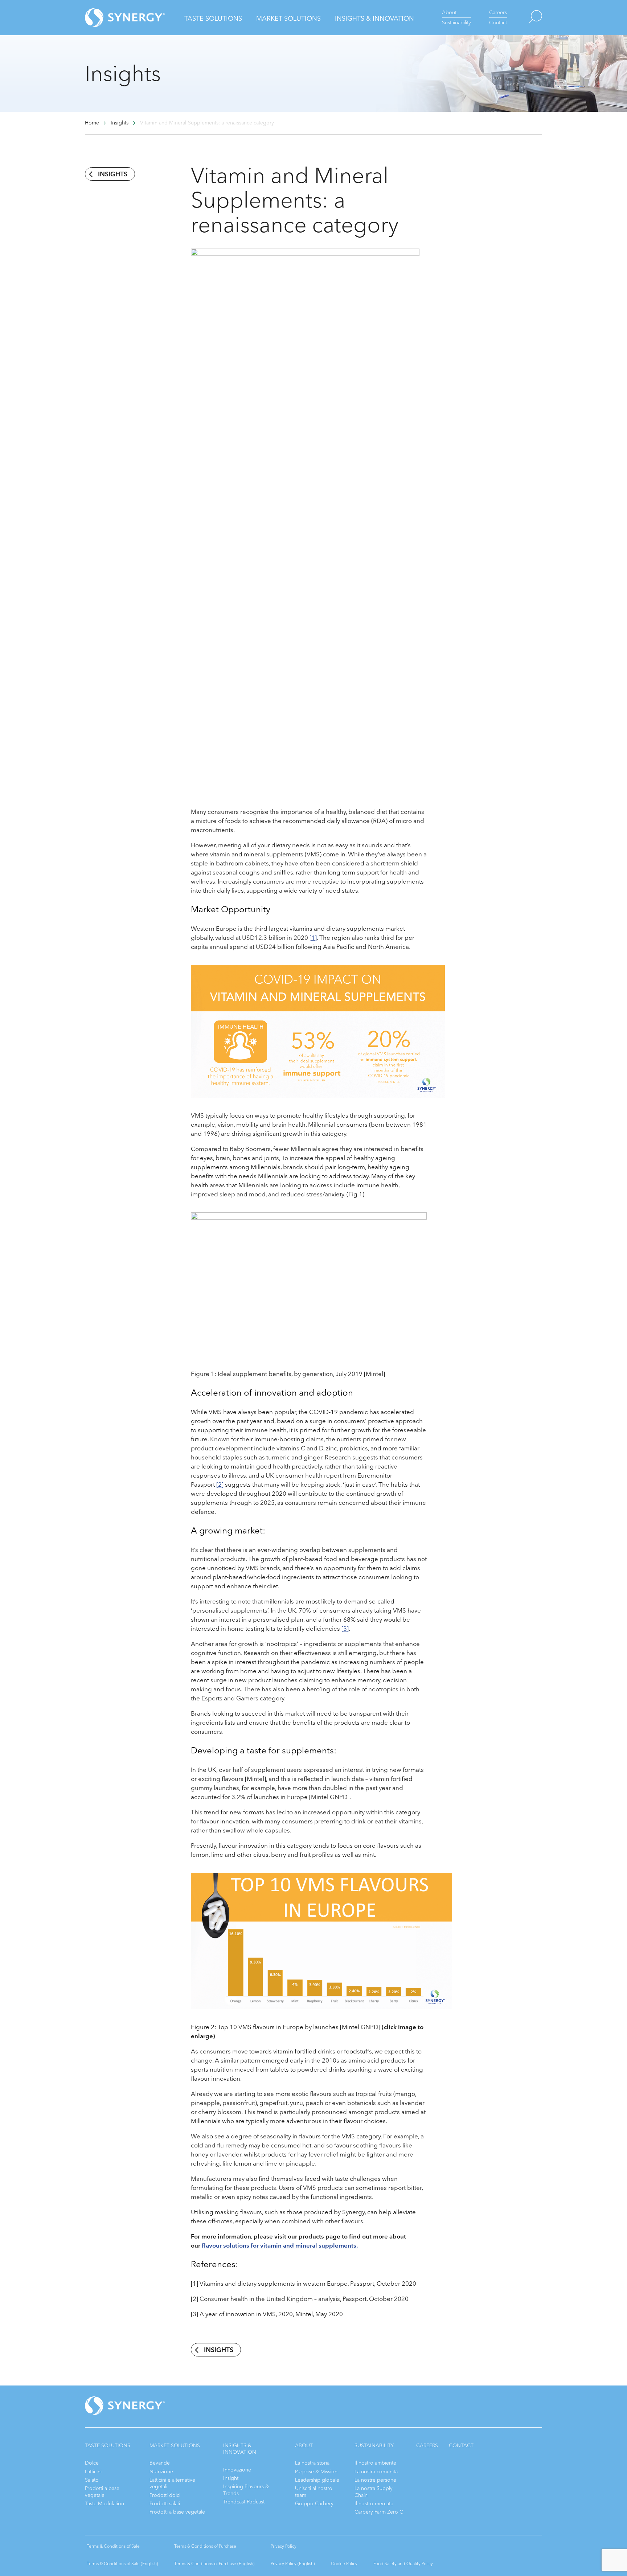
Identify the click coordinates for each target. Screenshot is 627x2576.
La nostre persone (375, 2480)
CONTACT (461, 2446)
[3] (345, 1629)
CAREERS (427, 2446)
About (449, 13)
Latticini (93, 2472)
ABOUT (304, 2446)
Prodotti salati (165, 2504)
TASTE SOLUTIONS (108, 2446)
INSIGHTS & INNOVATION (240, 2449)
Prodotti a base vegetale (102, 2492)
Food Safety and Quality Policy (403, 2564)
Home (92, 123)
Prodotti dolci (165, 2495)
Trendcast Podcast (244, 2502)
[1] (313, 938)
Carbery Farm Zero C (379, 2512)
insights (113, 174)
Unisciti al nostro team (314, 2492)
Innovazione (237, 2470)
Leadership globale (317, 2480)
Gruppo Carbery (314, 2504)
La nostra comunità (376, 2472)
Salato (92, 2480)
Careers (498, 13)
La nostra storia (312, 2463)
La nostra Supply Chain (374, 2492)
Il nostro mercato (374, 2504)
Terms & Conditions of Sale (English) (122, 2564)
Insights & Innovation (374, 19)
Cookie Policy (344, 2564)
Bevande (160, 2463)
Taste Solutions (213, 19)
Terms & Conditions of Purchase (205, 2546)
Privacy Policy (284, 2546)
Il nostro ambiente (375, 2463)
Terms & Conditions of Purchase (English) (214, 2564)
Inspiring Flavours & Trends (246, 2490)
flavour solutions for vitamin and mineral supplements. (280, 2246)
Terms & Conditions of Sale (113, 2546)
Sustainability (456, 23)
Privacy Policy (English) (293, 2564)
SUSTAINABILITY (374, 2446)
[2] (220, 1485)
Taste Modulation (104, 2504)
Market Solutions (288, 19)
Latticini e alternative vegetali (172, 2483)
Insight (231, 2478)
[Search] (524, 18)
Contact (498, 23)
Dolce (92, 2463)
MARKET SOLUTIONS (175, 2446)
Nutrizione (161, 2472)
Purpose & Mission (316, 2472)
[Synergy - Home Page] (112, 18)
